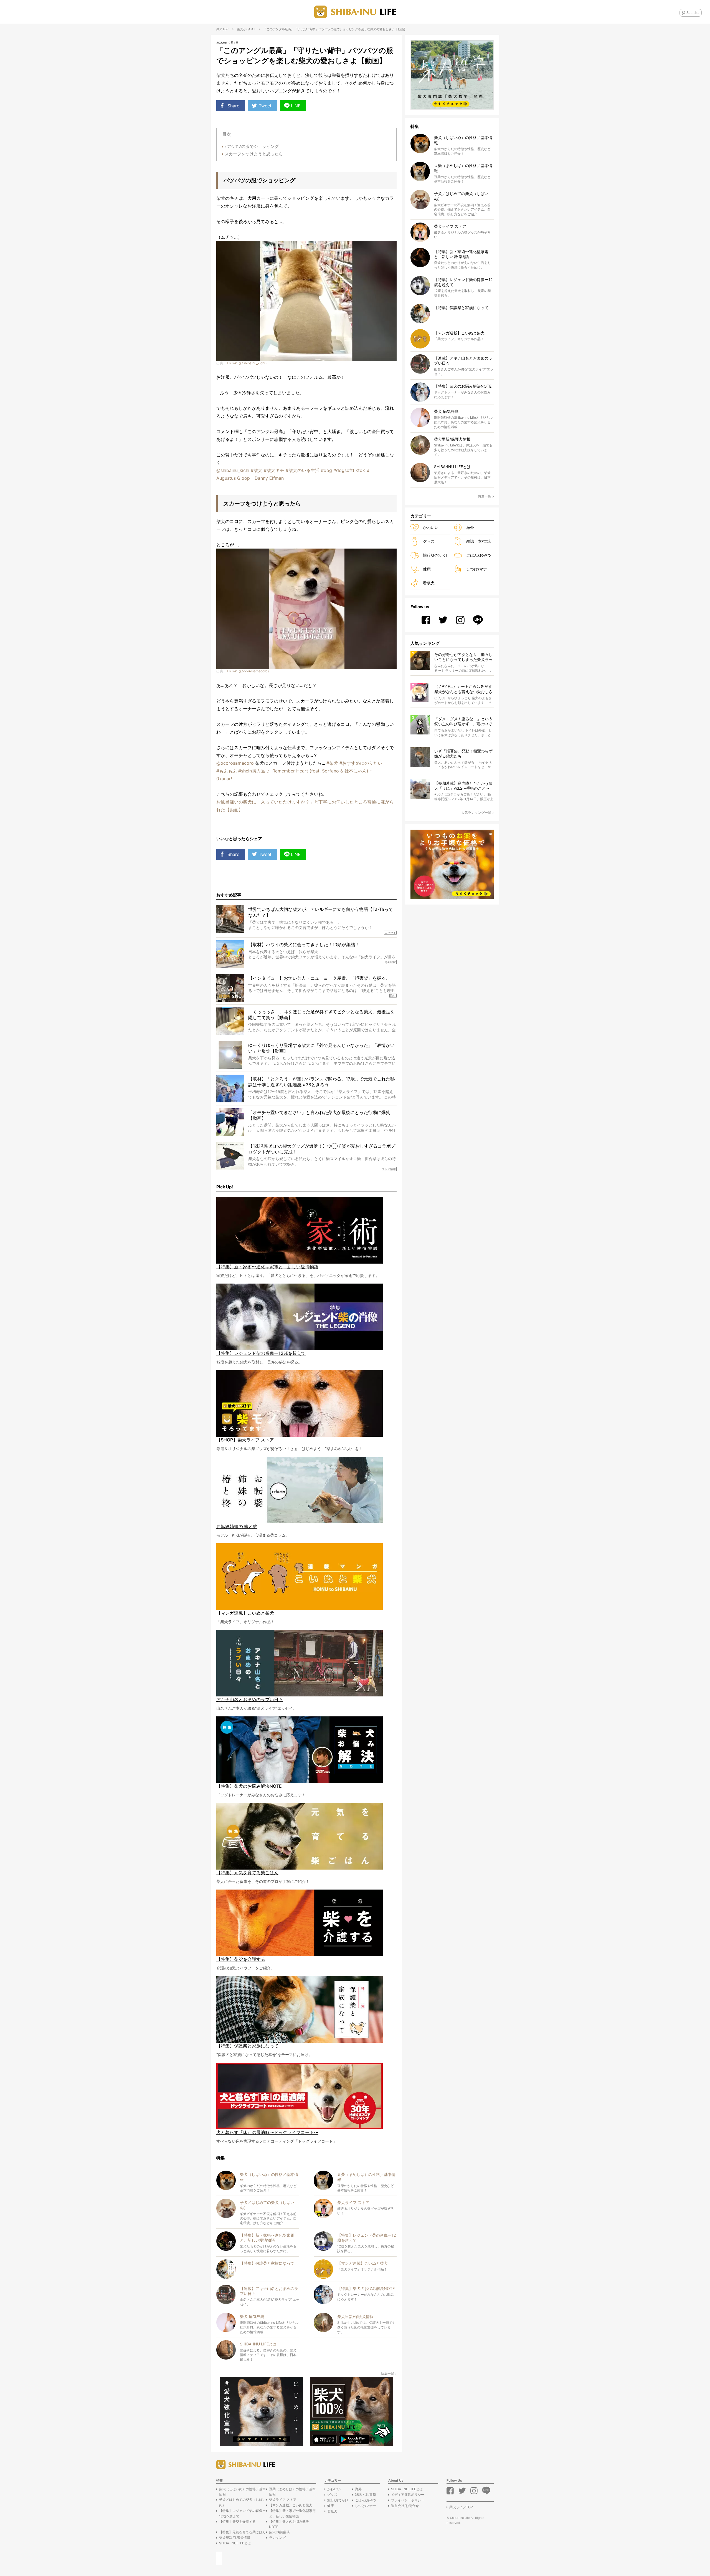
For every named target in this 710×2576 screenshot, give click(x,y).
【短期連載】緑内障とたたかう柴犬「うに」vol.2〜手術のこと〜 (463, 786)
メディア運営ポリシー (408, 2495)
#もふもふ (227, 771)
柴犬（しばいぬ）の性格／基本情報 (242, 2492)
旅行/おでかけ (435, 555)
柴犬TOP (222, 29)
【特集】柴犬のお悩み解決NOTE (289, 2524)
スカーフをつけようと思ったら (254, 154)
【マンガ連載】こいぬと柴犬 (291, 2505)
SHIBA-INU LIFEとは (235, 2543)
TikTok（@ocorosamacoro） (248, 671)
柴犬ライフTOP (461, 2507)
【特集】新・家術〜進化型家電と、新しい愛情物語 (292, 2513)
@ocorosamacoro (235, 763)
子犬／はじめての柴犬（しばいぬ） (242, 2502)
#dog (326, 470)
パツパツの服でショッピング (252, 146)
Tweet (265, 106)
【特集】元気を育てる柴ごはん (242, 2532)
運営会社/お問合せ (405, 2506)
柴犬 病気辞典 (279, 2532)
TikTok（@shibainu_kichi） (247, 363)
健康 (427, 569)
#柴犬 (257, 470)
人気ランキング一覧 (476, 813)
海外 (470, 527)
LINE (296, 106)
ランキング (277, 2538)
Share (233, 106)
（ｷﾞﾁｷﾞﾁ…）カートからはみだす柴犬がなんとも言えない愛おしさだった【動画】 (463, 689)
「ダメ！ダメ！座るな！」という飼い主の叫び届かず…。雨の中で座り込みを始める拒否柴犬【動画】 (463, 722)
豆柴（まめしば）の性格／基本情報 (292, 2492)
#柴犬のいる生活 (303, 470)
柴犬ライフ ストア (283, 2500)
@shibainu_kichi (233, 470)
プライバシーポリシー (408, 2500)
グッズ (429, 541)
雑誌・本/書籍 (479, 541)
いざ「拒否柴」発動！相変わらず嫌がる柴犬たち (463, 753)
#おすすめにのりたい (361, 763)
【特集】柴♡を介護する (237, 2521)
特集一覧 (387, 2374)
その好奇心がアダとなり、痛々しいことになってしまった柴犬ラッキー (463, 657)
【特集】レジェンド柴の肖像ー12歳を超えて (242, 2513)
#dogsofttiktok (349, 470)
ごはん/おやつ (479, 555)
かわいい (249, 29)
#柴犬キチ (274, 470)
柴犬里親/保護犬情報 (235, 2538)
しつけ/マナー (479, 569)
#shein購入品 (252, 771)
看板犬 (429, 583)
